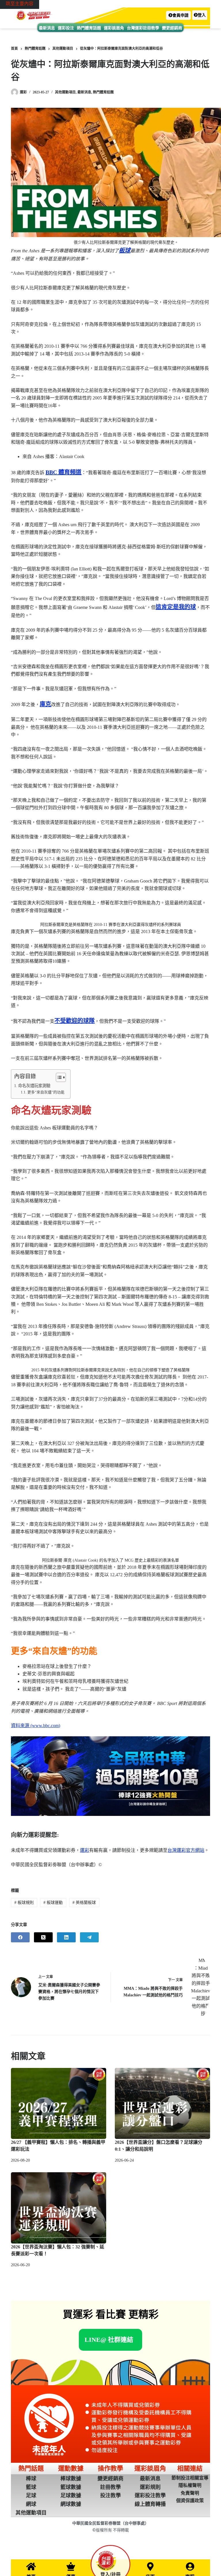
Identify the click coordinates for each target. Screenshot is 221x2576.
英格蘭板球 (84, 1903)
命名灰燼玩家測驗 (34, 1086)
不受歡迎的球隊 (75, 1021)
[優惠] (71, 2567)
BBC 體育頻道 (63, 472)
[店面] (150, 2567)
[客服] (190, 2567)
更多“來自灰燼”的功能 (46, 1092)
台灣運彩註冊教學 (143, 28)
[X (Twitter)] (43, 1937)
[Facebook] (20, 1937)
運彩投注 (66, 28)
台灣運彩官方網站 (186, 1850)
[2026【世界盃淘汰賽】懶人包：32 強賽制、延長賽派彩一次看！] (59, 2208)
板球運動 (53, 1903)
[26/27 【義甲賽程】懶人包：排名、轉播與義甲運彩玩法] (59, 2104)
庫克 (45, 704)
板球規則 (24, 1903)
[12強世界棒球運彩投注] (110, 1776)
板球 (125, 250)
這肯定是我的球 (176, 607)
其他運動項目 (65, 92)
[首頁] (31, 2567)
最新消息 (47, 28)
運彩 (85, 1850)
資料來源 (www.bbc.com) (36, 1726)
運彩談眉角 (114, 28)
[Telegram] (89, 1937)
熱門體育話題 (89, 28)
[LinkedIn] (66, 1937)
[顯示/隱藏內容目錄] (58, 1077)
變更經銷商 (172, 28)
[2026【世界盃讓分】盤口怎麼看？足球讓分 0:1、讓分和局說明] (162, 2104)
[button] (178, 15)
